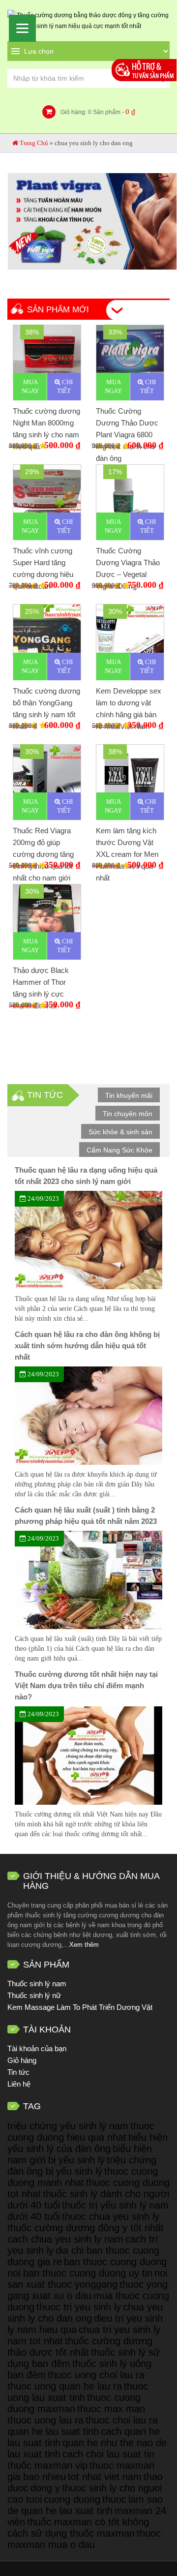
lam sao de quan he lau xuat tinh (85, 2505)
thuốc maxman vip (47, 2465)
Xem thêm (84, 1945)
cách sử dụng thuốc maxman (71, 2533)
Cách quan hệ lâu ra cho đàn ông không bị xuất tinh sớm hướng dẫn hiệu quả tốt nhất (87, 1346)
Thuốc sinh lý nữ (34, 1995)
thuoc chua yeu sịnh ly (111, 2216)
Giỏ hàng (22, 2060)
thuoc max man (111, 2409)
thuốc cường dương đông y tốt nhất (86, 2228)
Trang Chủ (34, 143)
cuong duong (72, 2499)
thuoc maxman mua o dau (84, 2539)
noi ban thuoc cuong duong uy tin (80, 2273)
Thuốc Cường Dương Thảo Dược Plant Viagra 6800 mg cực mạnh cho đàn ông (127, 435)
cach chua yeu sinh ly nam (65, 2239)
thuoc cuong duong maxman (74, 2403)
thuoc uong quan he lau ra (65, 2386)
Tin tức (18, 2072)
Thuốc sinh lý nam (37, 1984)
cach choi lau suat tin (108, 2454)
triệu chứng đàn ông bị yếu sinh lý (82, 2166)
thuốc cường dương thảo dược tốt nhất (80, 2347)
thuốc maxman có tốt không (88, 2522)
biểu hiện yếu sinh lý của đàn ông (88, 2143)
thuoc (114, 2499)
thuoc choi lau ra (122, 2420)
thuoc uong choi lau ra (96, 2375)
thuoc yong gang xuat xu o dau (88, 2290)
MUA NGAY (30, 386)
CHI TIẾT (65, 386)
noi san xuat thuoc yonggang (87, 2279)
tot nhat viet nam (105, 2477)
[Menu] (22, 28)
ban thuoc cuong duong (115, 2262)
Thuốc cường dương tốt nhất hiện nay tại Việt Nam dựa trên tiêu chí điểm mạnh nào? (86, 1685)
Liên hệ (19, 2084)
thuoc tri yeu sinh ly (79, 2307)
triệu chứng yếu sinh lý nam (68, 2126)
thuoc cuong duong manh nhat (83, 2177)
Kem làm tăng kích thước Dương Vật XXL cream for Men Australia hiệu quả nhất (127, 854)
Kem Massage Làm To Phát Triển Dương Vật (80, 2007)
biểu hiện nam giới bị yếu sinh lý (80, 2154)
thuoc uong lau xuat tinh (78, 2392)
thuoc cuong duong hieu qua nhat (81, 2132)
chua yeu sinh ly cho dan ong (85, 2313)
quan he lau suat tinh (53, 2431)
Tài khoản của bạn (37, 2048)
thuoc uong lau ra (45, 2420)
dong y (45, 2488)
